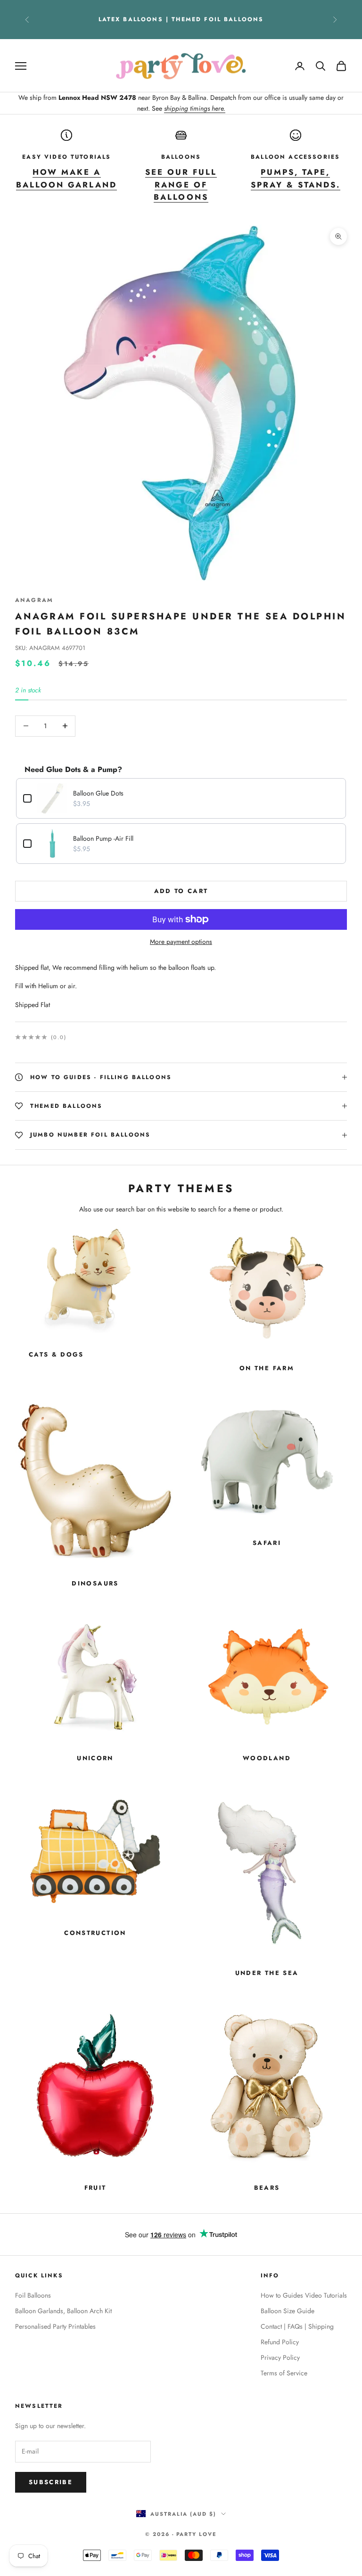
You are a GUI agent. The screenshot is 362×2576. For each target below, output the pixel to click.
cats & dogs (56, 1354)
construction (95, 1933)
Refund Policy (280, 2342)
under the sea (267, 1973)
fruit (95, 2188)
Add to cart (181, 891)
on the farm (267, 1368)
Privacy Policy (280, 2357)
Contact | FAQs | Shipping (297, 2326)
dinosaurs (95, 1583)
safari (267, 1543)
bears (267, 2188)
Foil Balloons (33, 2295)
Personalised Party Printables (55, 2326)
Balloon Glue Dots (98, 793)
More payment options (181, 942)
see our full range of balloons (181, 185)
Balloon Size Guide (288, 2311)
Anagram (34, 600)
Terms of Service (284, 2373)
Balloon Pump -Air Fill (103, 838)
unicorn (95, 1758)
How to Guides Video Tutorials (304, 2295)
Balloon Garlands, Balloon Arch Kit (63, 2311)
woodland (267, 1758)
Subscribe (51, 2482)
